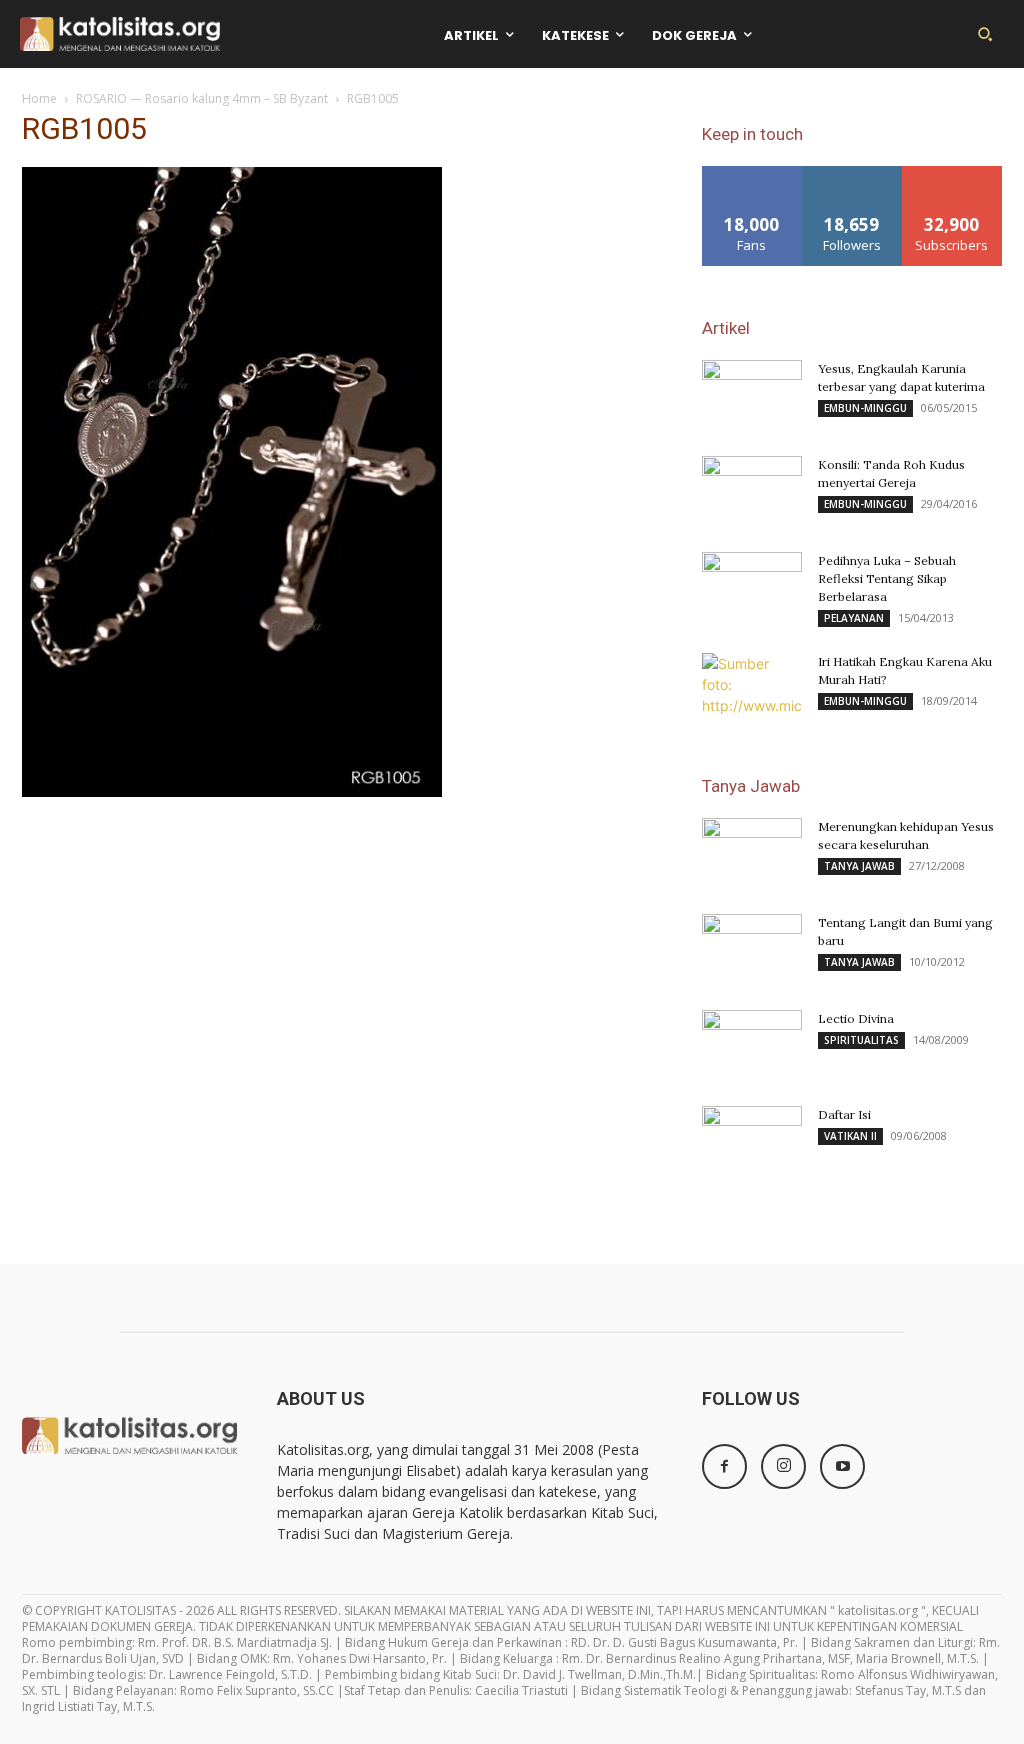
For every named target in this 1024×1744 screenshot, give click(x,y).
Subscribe (952, 173)
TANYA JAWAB (859, 866)
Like (752, 173)
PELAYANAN (854, 618)
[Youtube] (842, 1466)
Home (39, 98)
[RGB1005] (232, 791)
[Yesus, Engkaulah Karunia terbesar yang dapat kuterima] (752, 395)
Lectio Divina (856, 1018)
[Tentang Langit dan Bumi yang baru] (752, 949)
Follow (852, 173)
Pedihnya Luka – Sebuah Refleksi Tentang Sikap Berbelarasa (887, 578)
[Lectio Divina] (752, 1045)
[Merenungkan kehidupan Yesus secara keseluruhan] (752, 853)
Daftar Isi (844, 1114)
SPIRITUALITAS (861, 1040)
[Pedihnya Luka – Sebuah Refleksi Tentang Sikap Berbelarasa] (752, 587)
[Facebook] (724, 1466)
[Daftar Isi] (752, 1141)
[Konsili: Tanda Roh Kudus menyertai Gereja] (752, 491)
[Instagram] (783, 1466)
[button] (985, 34)
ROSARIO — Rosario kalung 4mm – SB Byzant (202, 98)
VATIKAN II (850, 1136)
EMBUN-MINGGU (865, 408)
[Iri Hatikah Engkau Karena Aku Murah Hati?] (752, 688)
